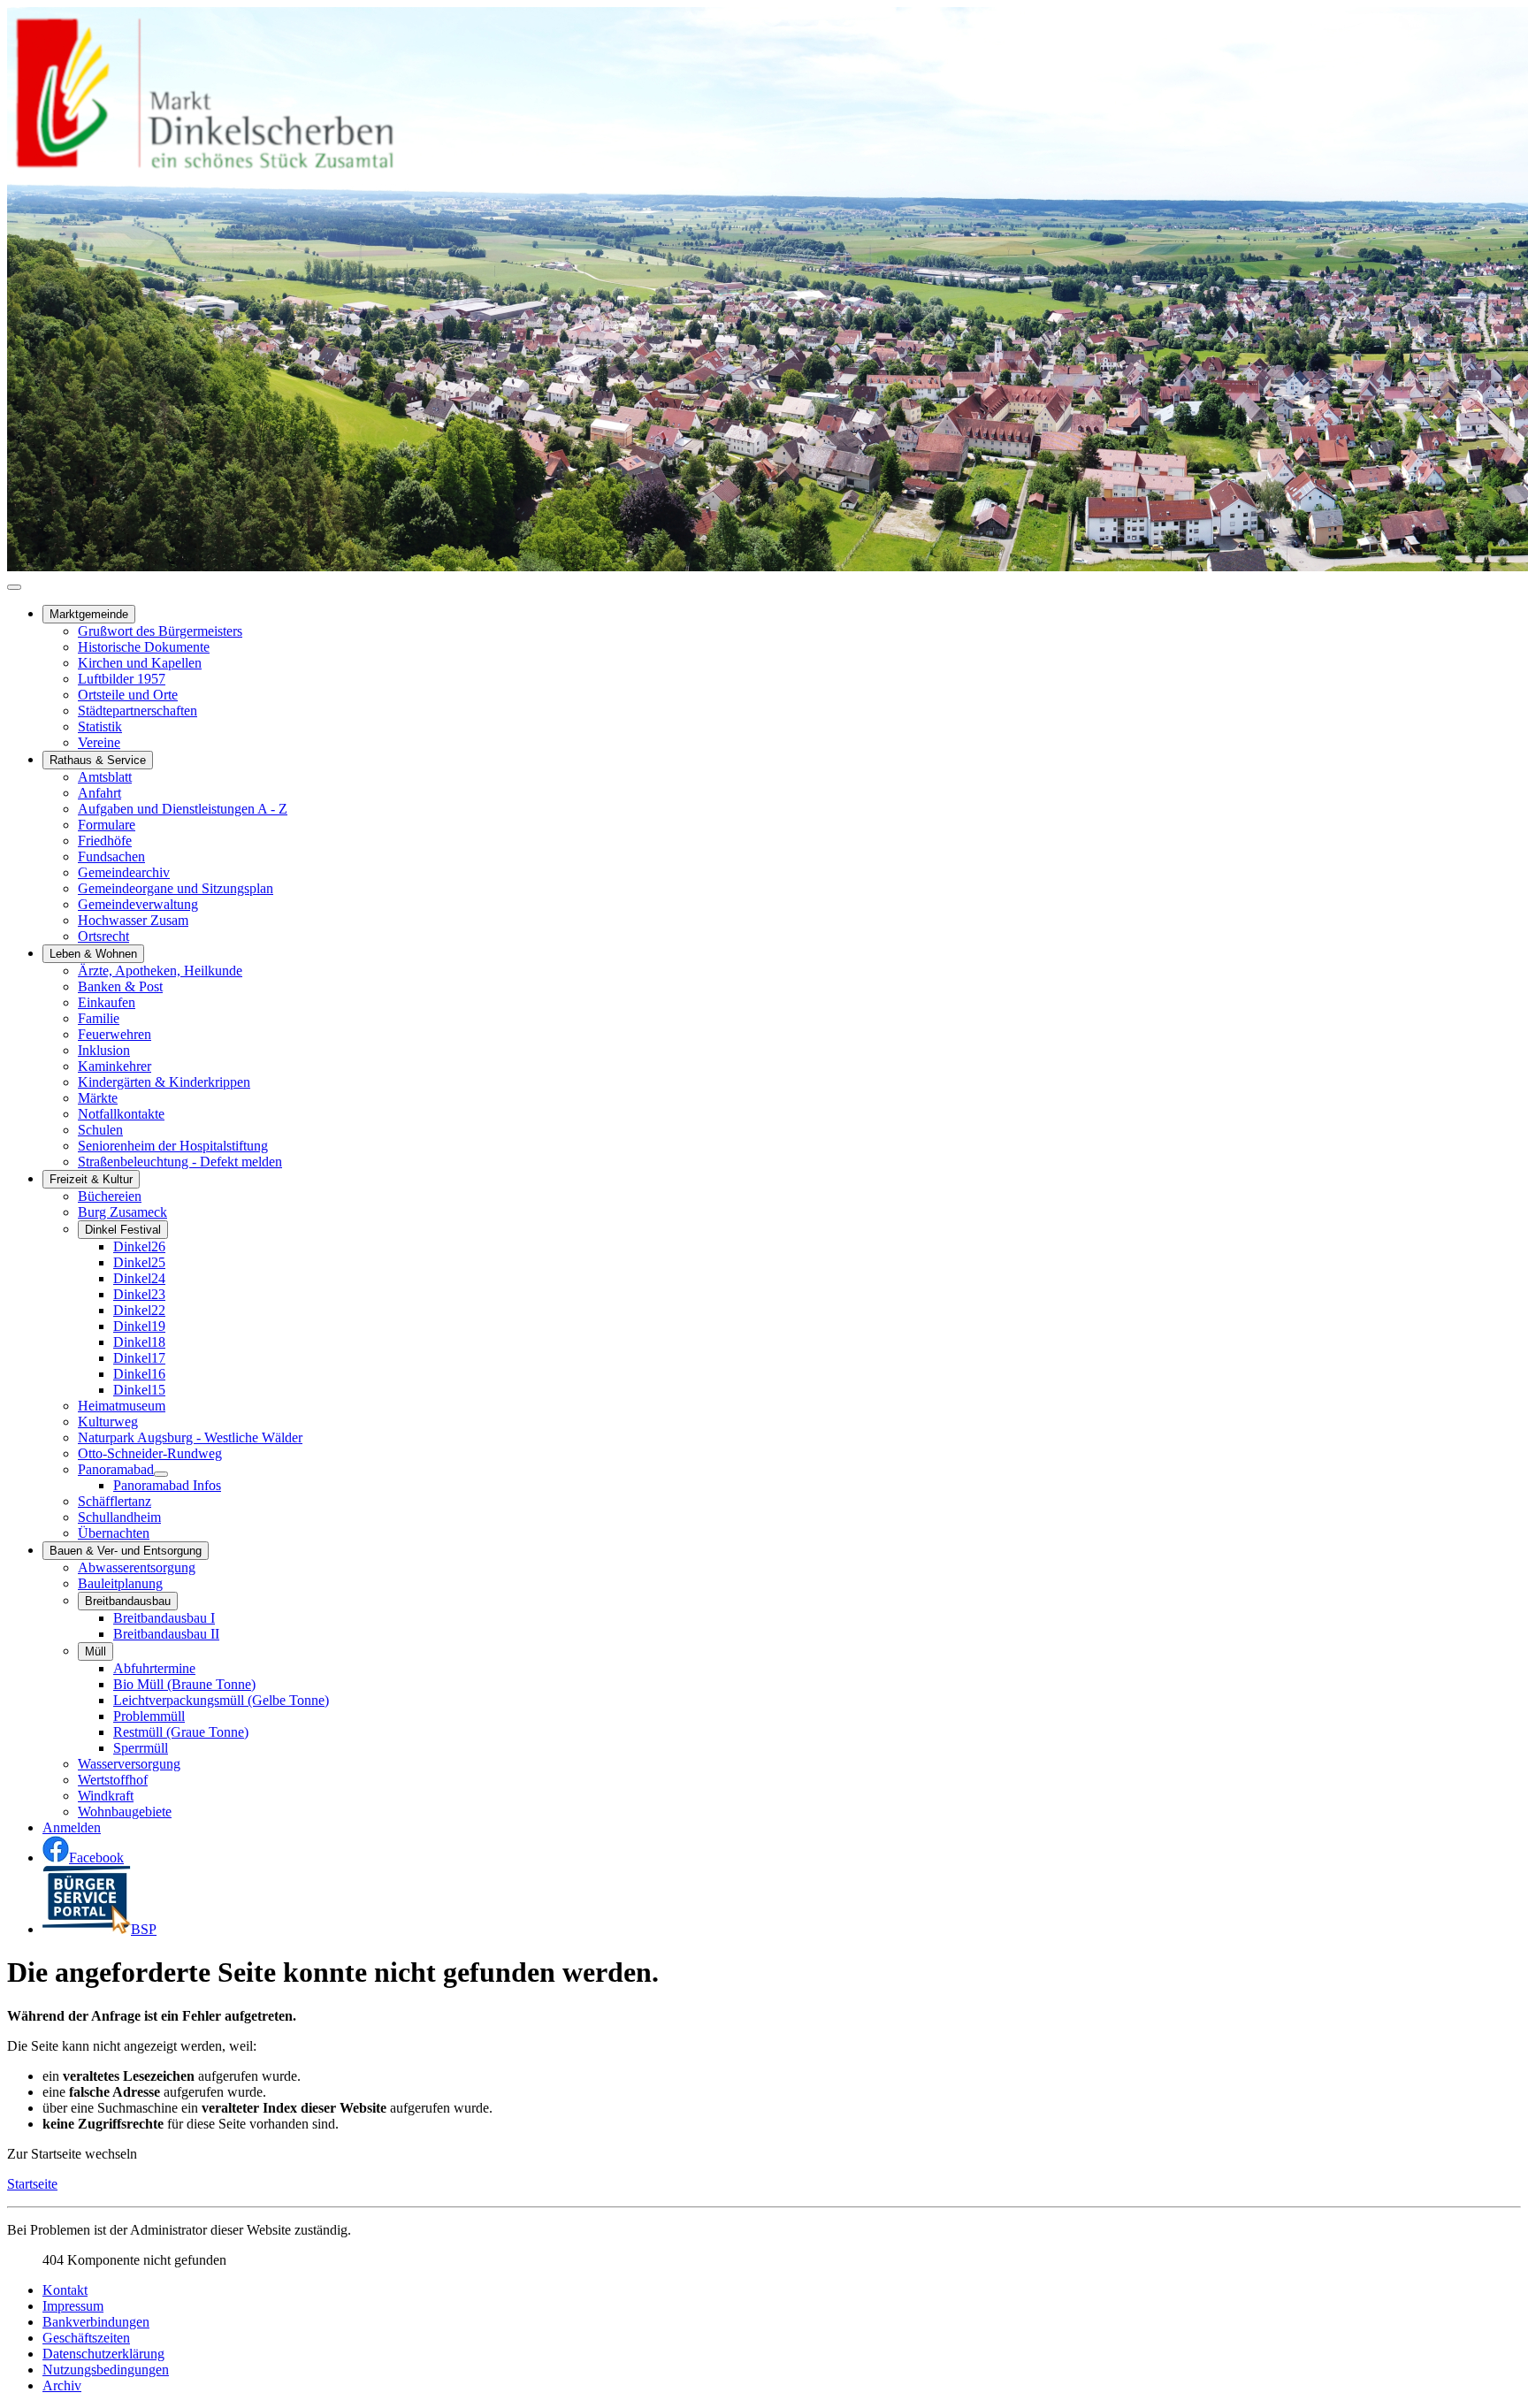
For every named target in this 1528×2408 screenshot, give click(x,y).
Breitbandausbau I (164, 1618)
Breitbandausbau (128, 1601)
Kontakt (65, 2290)
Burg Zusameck (122, 1212)
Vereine (99, 742)
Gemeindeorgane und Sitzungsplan (176, 888)
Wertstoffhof (113, 1780)
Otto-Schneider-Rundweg (150, 1453)
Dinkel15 (139, 1390)
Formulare (107, 825)
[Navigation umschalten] (14, 587)
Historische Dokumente (144, 647)
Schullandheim (119, 1517)
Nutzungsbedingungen (106, 2370)
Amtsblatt (105, 777)
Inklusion (104, 1050)
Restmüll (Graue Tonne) (181, 1732)
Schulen (100, 1130)
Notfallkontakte (121, 1114)
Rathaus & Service (98, 760)
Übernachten (114, 1533)
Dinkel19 (139, 1326)
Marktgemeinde (89, 614)
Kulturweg (108, 1422)
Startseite (32, 2184)
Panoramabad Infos (167, 1485)
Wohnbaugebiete (125, 1812)
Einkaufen (107, 1002)
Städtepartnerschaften (138, 711)
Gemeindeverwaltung (138, 904)
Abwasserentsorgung (137, 1567)
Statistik (100, 726)
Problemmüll (149, 1716)
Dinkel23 (139, 1294)
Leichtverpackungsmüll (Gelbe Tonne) (221, 1700)
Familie (99, 1018)
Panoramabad (116, 1469)
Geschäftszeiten (86, 2338)
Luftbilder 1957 (122, 679)
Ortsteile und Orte (128, 695)
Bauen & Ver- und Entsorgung (126, 1551)
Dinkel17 (139, 1358)
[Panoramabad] (161, 1474)
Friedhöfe (105, 841)
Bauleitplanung (120, 1583)
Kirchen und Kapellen (140, 663)
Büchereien (110, 1196)
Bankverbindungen (96, 2322)
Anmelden (72, 1827)
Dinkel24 (139, 1278)
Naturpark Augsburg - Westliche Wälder (190, 1437)
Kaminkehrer (115, 1066)
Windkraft (106, 1796)
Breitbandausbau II (166, 1634)
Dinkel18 (139, 1342)
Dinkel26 (139, 1246)
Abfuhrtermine (154, 1668)
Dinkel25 (139, 1262)
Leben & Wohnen (93, 954)
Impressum (73, 2306)
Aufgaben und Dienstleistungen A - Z (183, 809)
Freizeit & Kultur (91, 1179)
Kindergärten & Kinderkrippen (164, 1082)
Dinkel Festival (123, 1230)
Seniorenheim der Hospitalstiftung (173, 1146)
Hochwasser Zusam (133, 920)
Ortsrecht (103, 936)
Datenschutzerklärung (103, 2354)
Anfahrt (99, 793)
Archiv (62, 2385)
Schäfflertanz (115, 1501)
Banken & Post (120, 986)
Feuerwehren (115, 1034)
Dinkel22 (139, 1310)
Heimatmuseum (122, 1406)
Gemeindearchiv (124, 872)
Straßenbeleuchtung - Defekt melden (180, 1162)
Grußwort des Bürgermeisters (160, 631)
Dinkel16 (139, 1374)
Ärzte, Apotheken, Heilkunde (160, 971)
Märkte (98, 1098)
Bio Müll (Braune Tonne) (184, 1684)
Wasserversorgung (129, 1764)
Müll (95, 1651)
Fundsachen (111, 856)
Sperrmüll (141, 1748)
